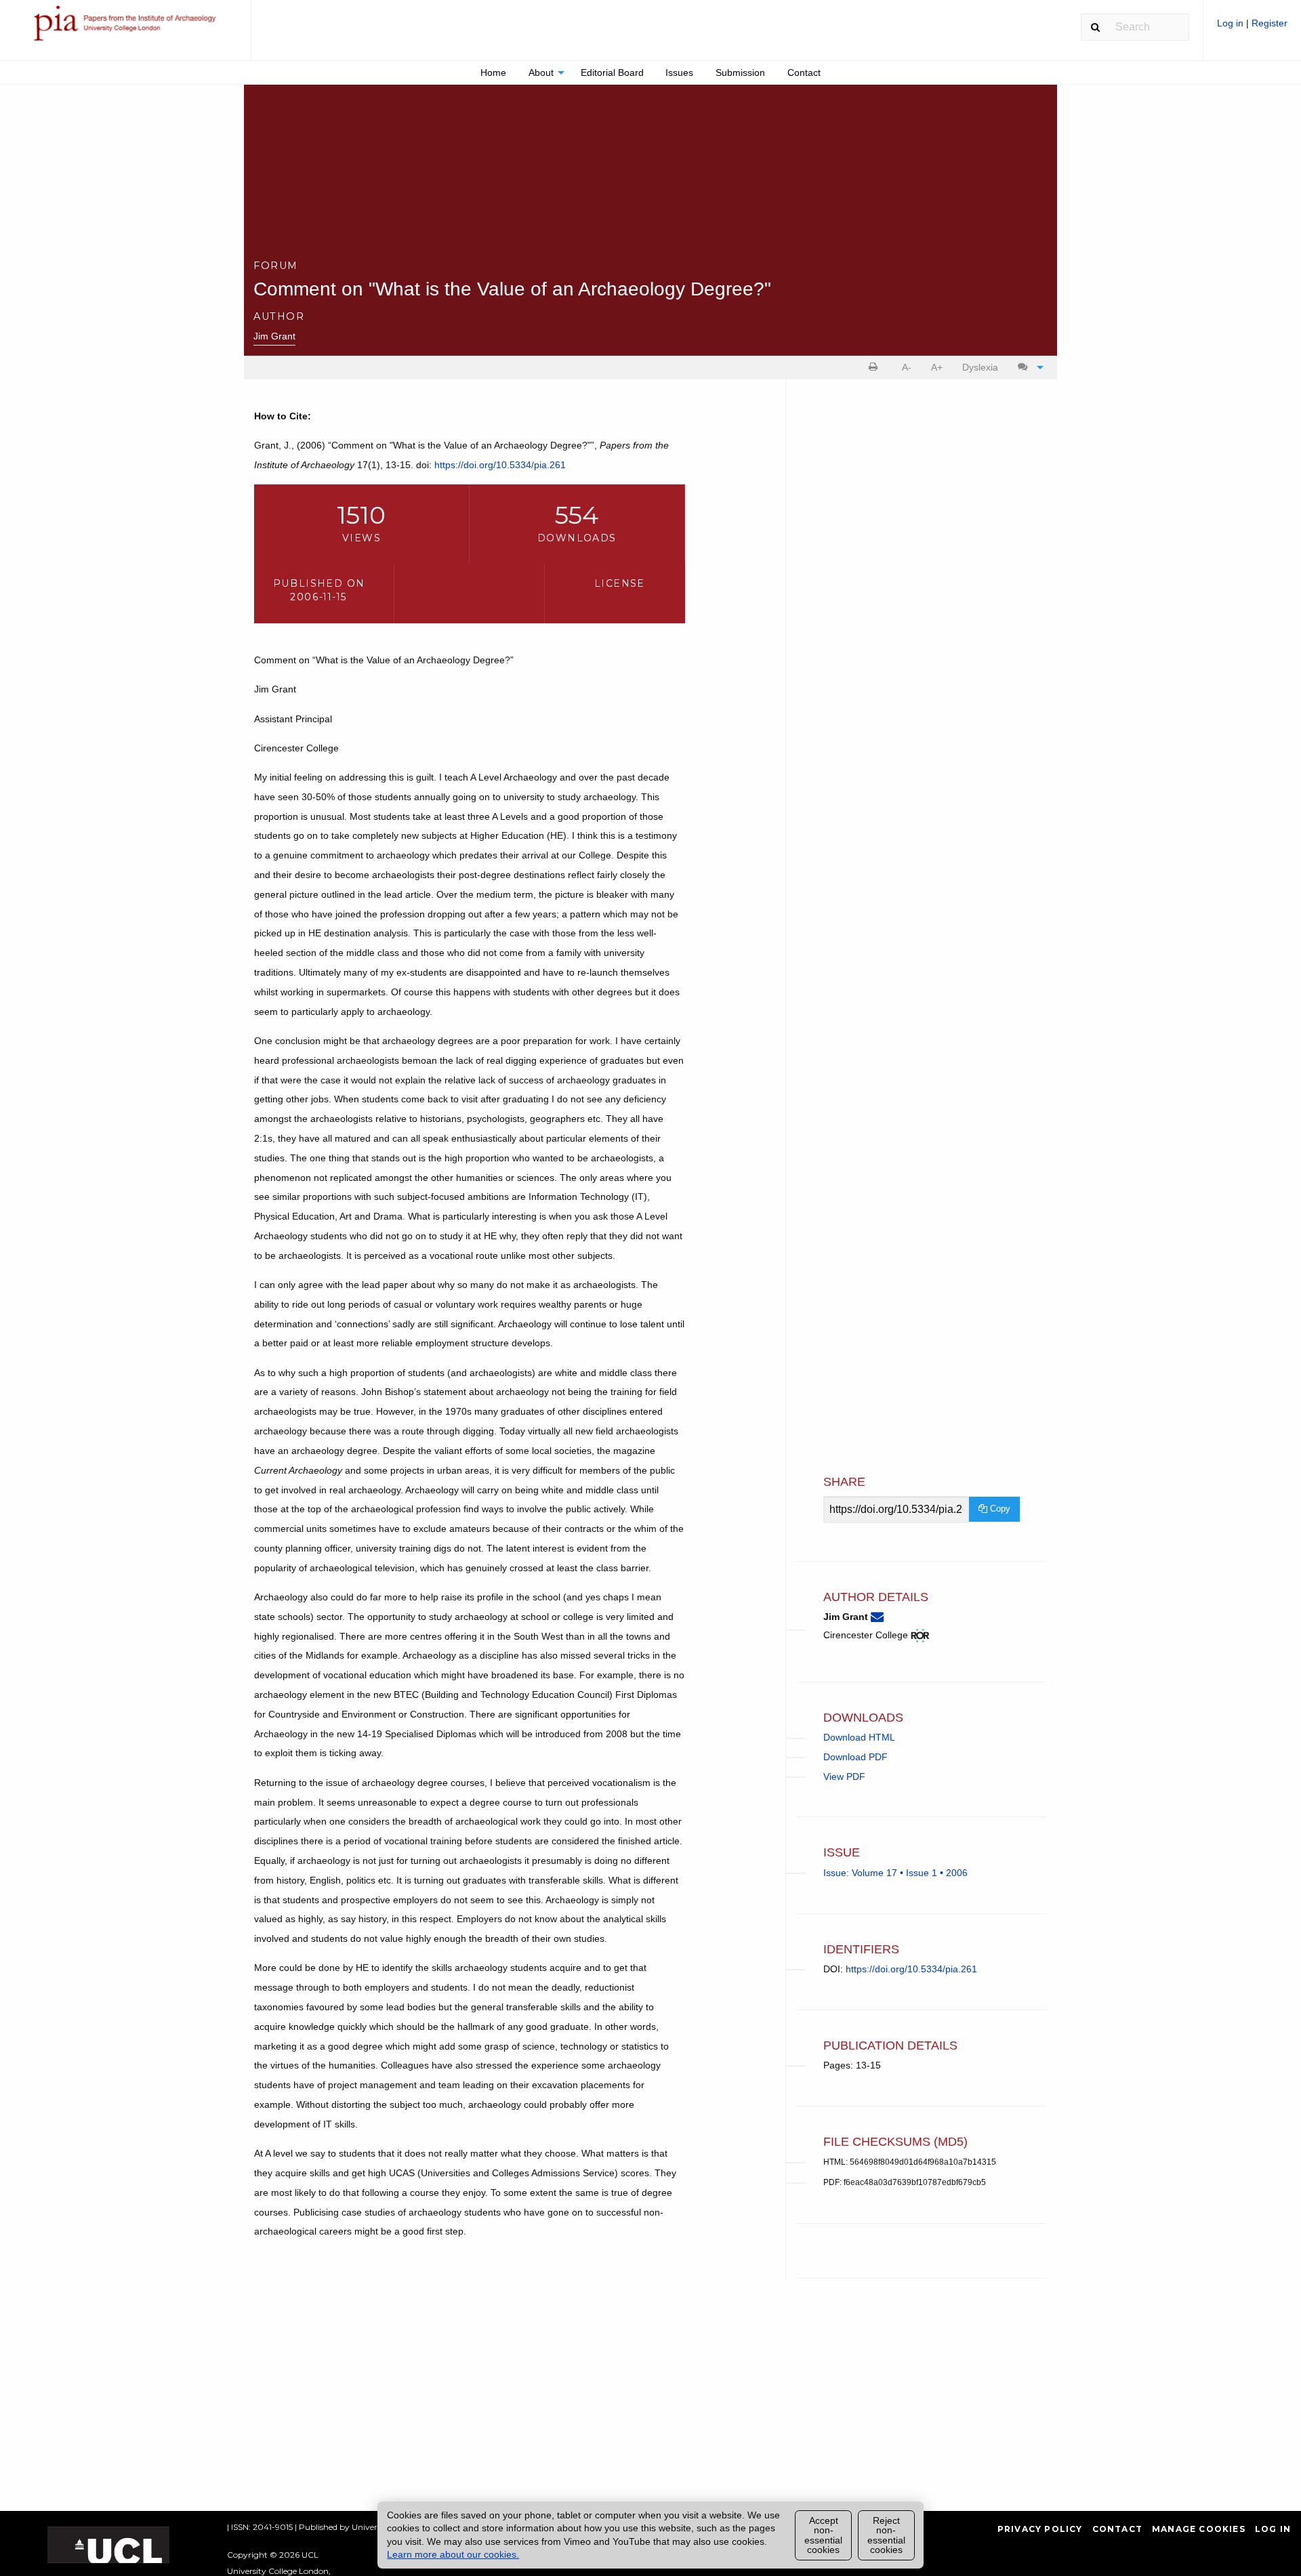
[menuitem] (1252, 28)
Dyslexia (980, 367)
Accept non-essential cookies (823, 2535)
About (541, 72)
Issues (679, 72)
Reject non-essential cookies (886, 2535)
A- (907, 367)
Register (1269, 23)
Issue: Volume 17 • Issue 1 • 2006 (895, 1873)
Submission (740, 72)
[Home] (125, 29)
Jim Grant (274, 336)
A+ (937, 367)
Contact (804, 72)
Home (493, 72)
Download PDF (855, 1757)
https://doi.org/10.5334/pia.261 (500, 465)
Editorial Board (612, 72)
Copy (999, 1509)
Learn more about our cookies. (453, 2554)
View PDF (844, 1777)
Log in (1232, 23)
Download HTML (859, 1737)
